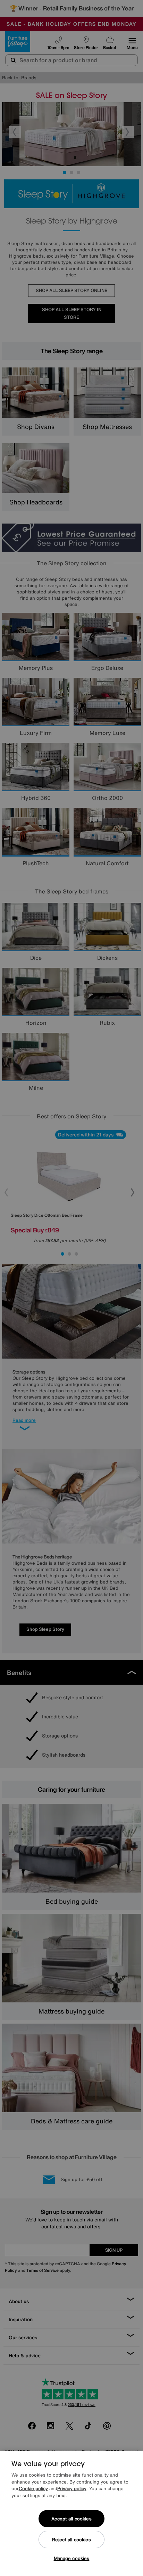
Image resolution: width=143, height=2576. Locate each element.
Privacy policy (72, 2489)
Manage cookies (72, 2558)
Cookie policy (33, 2489)
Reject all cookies (71, 2540)
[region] (71, 2514)
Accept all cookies (71, 2519)
